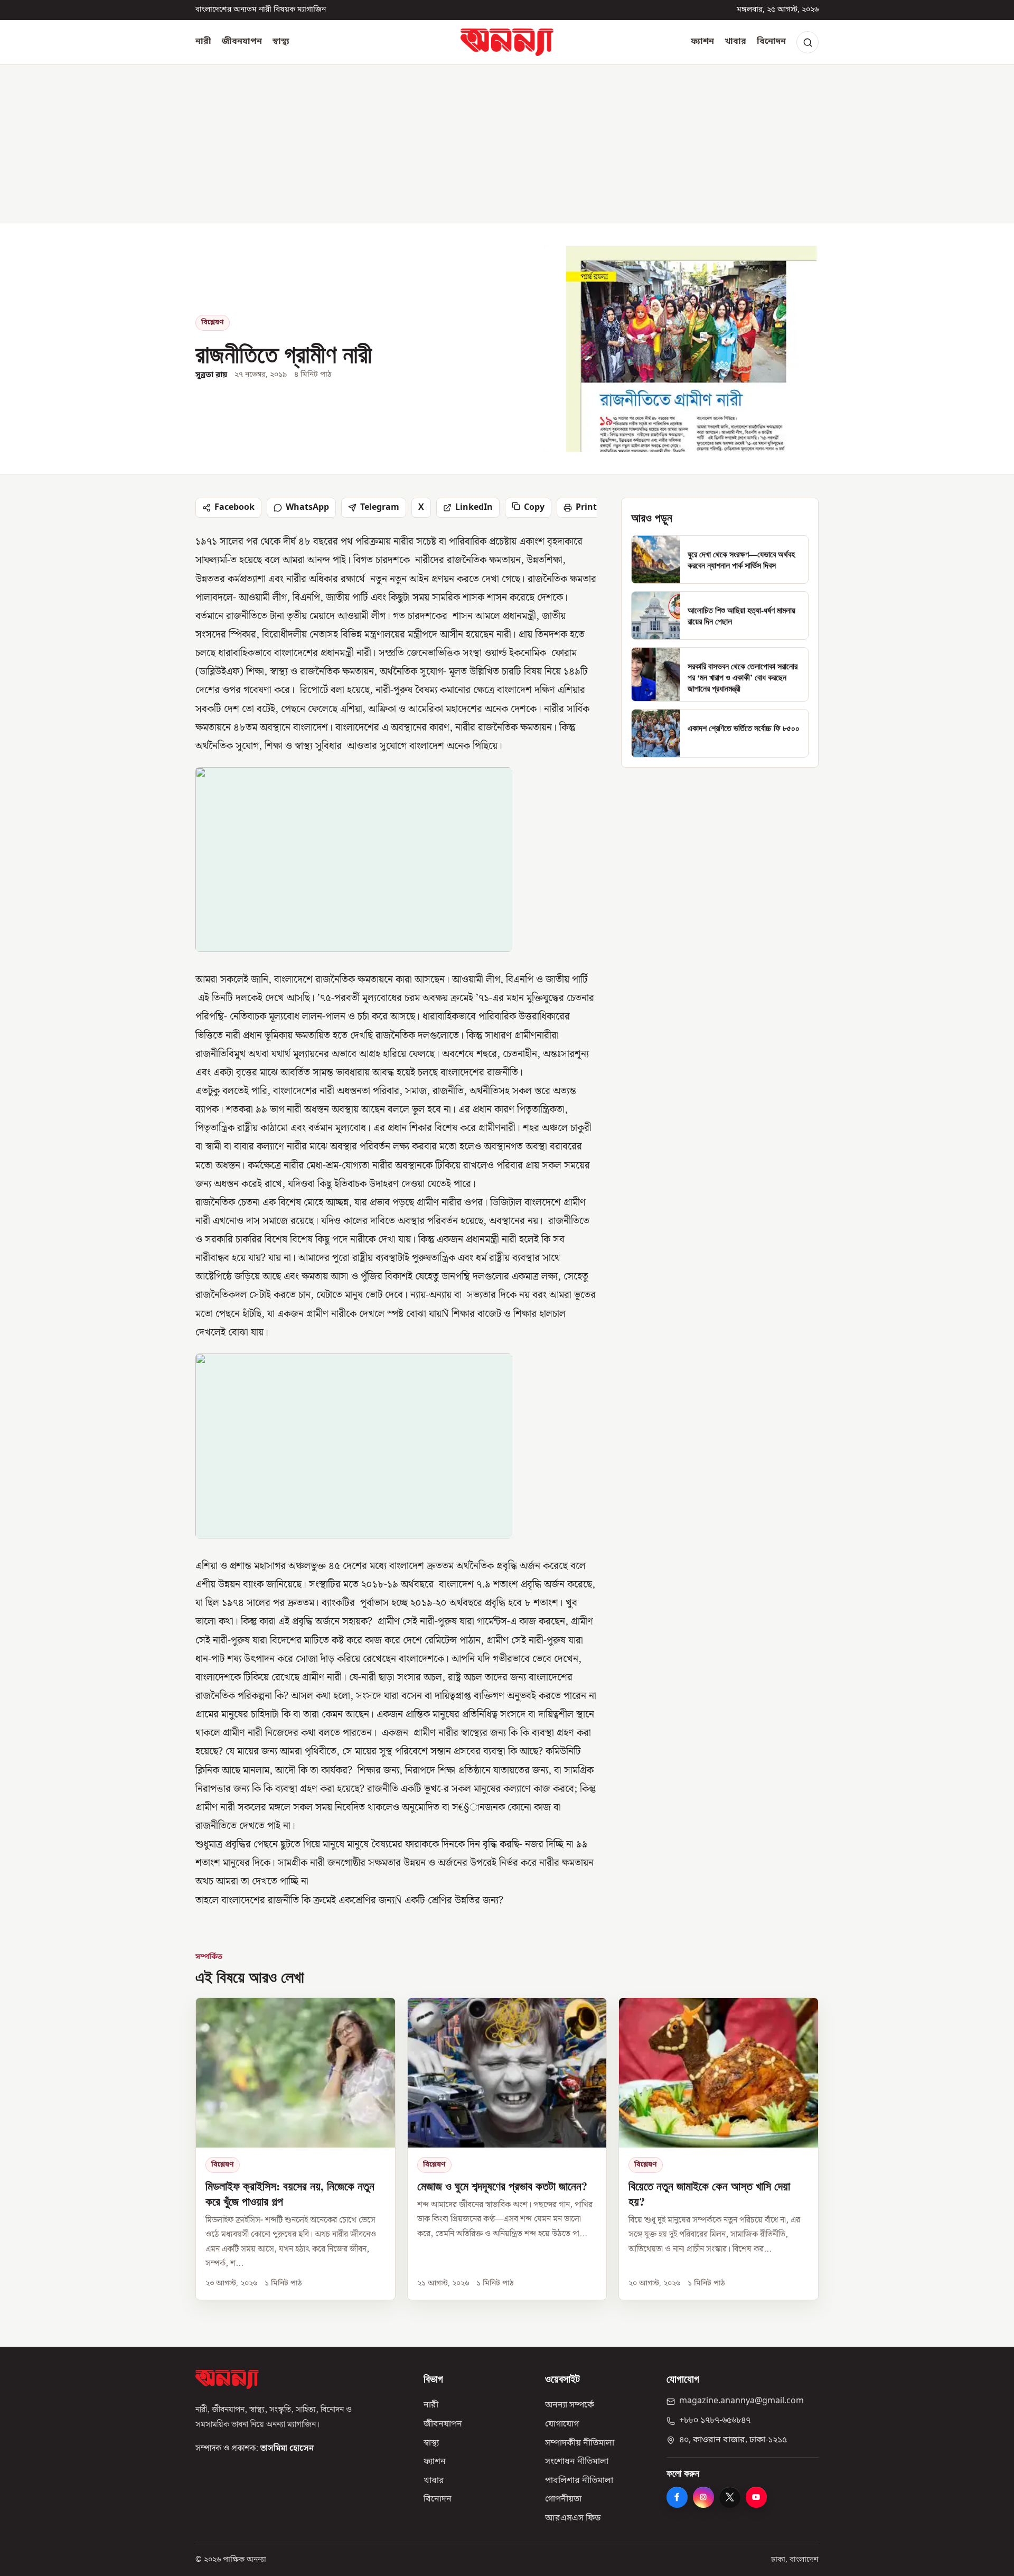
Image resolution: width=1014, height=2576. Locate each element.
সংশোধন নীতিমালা (577, 2462)
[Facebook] (677, 2497)
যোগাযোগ (562, 2424)
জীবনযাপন (242, 42)
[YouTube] (756, 2497)
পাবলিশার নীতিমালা (579, 2481)
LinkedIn (474, 508)
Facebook (234, 508)
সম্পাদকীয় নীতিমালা (580, 2443)
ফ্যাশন (702, 42)
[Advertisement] (507, 144)
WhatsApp (307, 508)
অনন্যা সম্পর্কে (570, 2405)
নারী (203, 42)
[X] (730, 2497)
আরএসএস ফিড (573, 2518)
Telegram (380, 508)
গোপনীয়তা (563, 2499)
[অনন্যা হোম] (507, 42)
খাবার (735, 42)
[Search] (808, 42)
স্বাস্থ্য (281, 42)
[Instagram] (703, 2497)
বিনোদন (771, 42)
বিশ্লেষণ (213, 323)
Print (586, 508)
